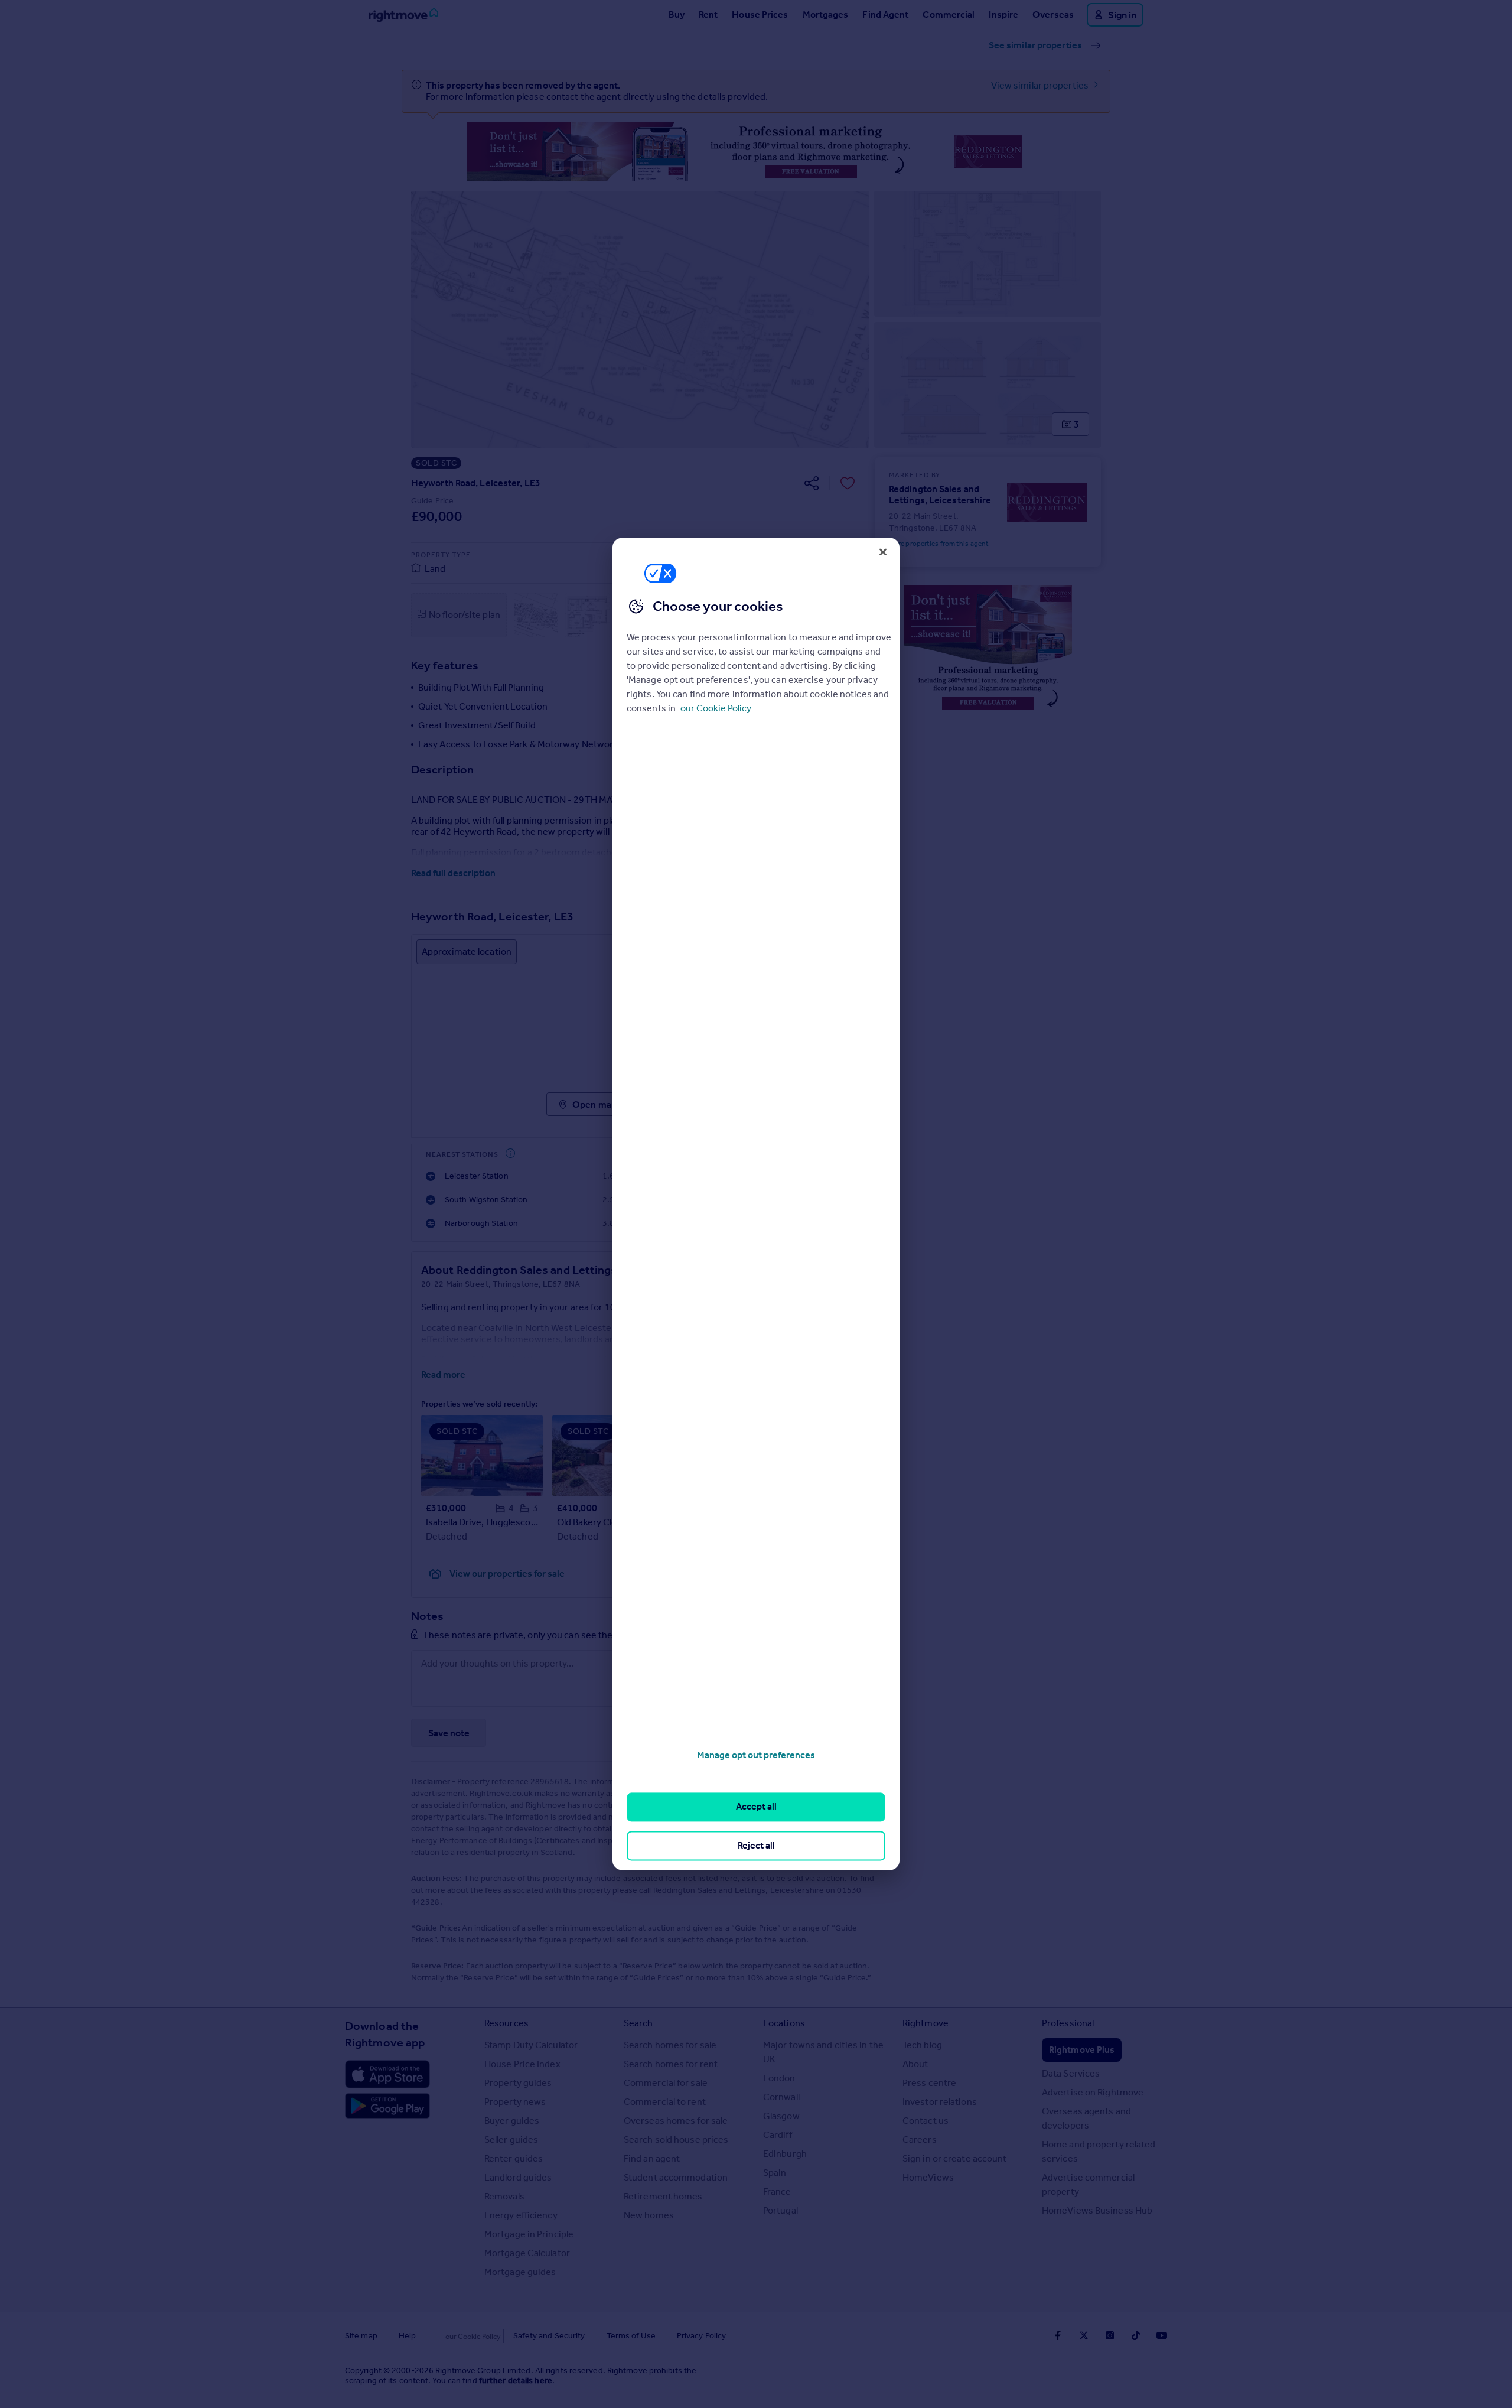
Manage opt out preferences (756, 1755)
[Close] (883, 552)
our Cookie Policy (716, 708)
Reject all (756, 1845)
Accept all (756, 1807)
